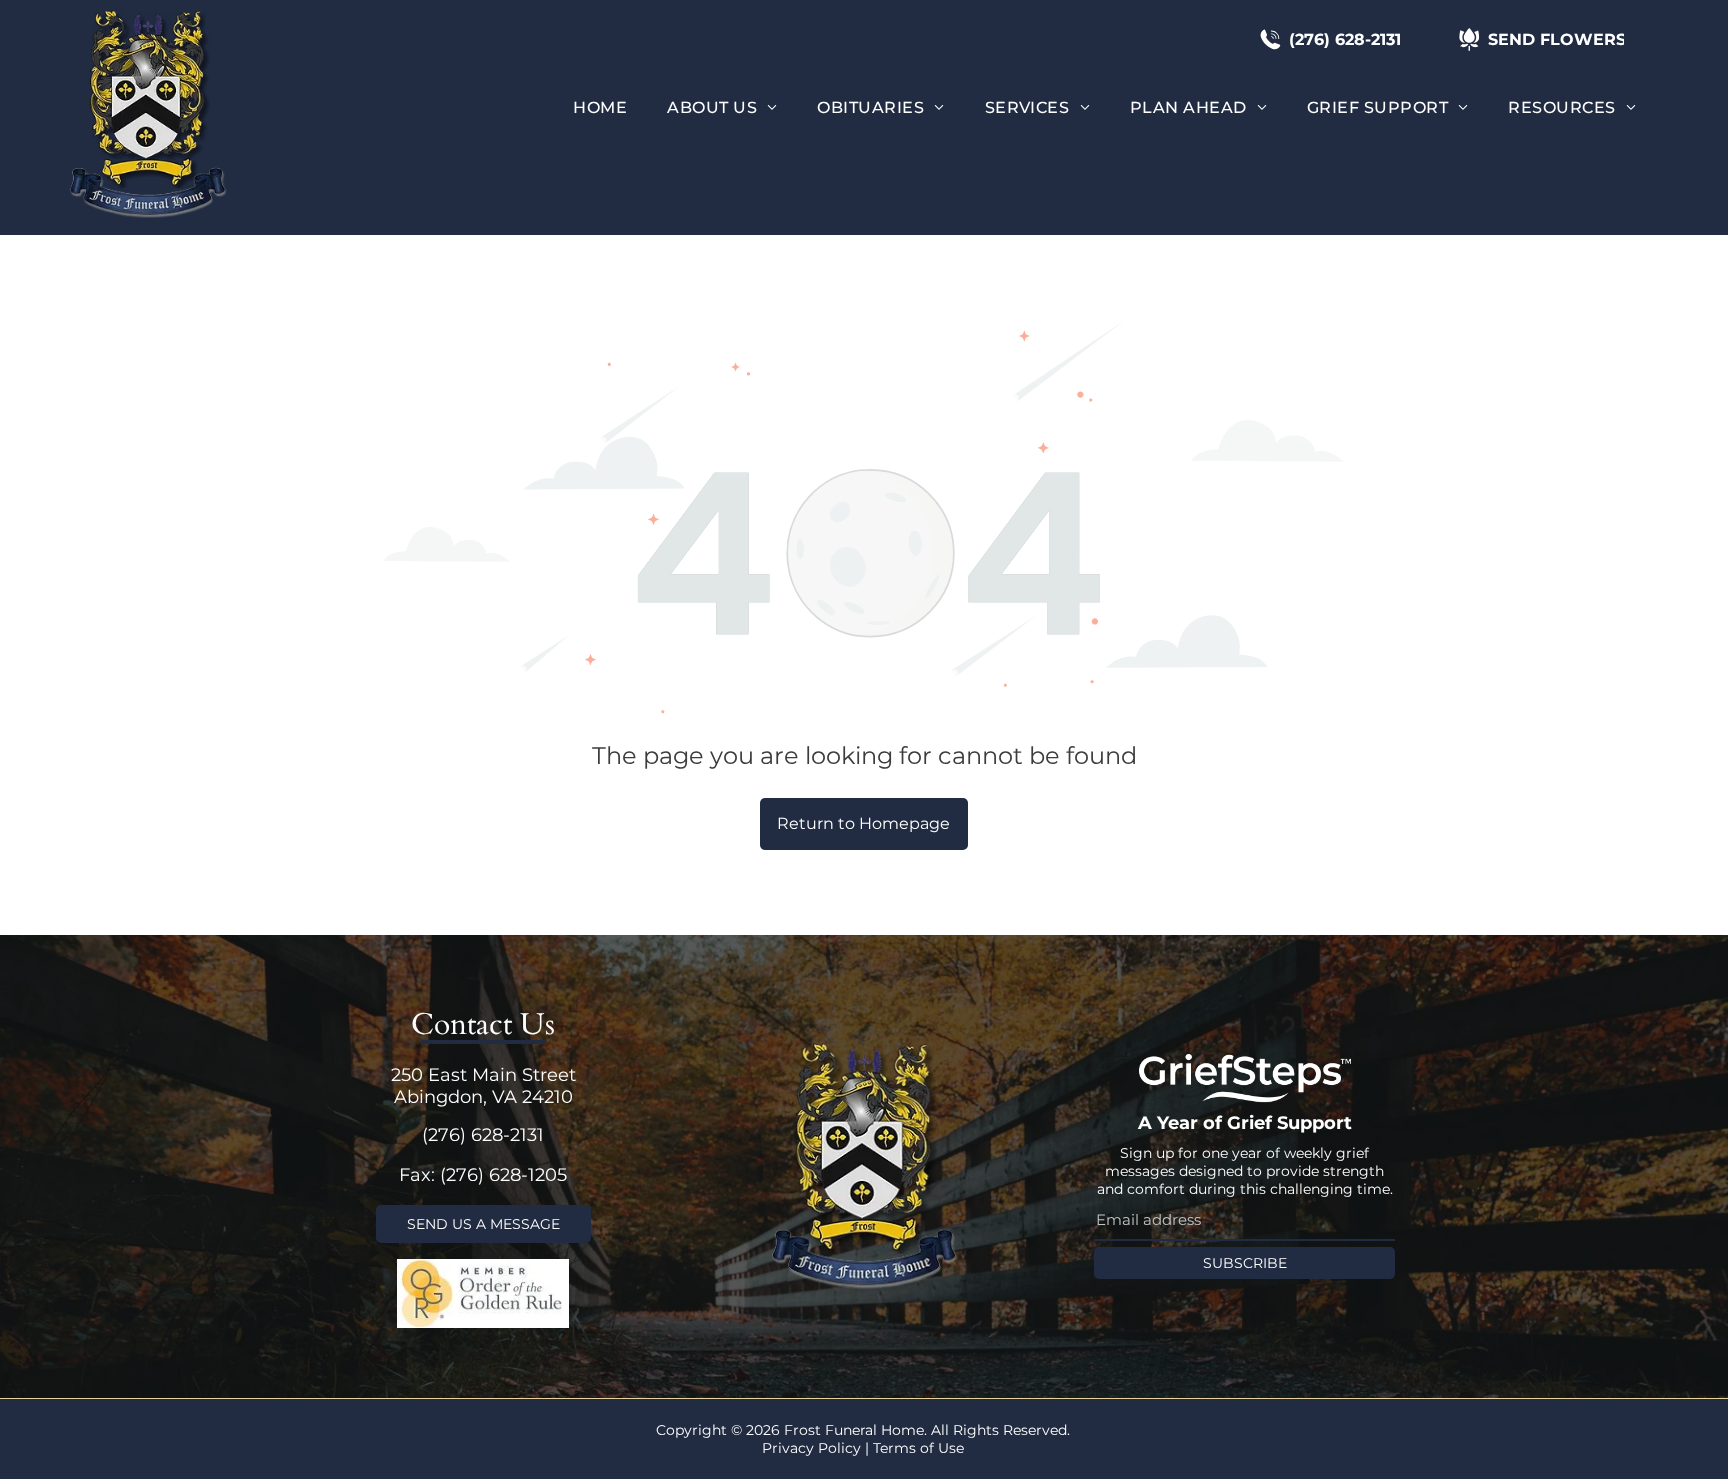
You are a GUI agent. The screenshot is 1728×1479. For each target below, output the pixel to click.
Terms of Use (918, 1448)
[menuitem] (600, 107)
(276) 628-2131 (483, 1135)
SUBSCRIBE (1245, 1263)
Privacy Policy (811, 1448)
